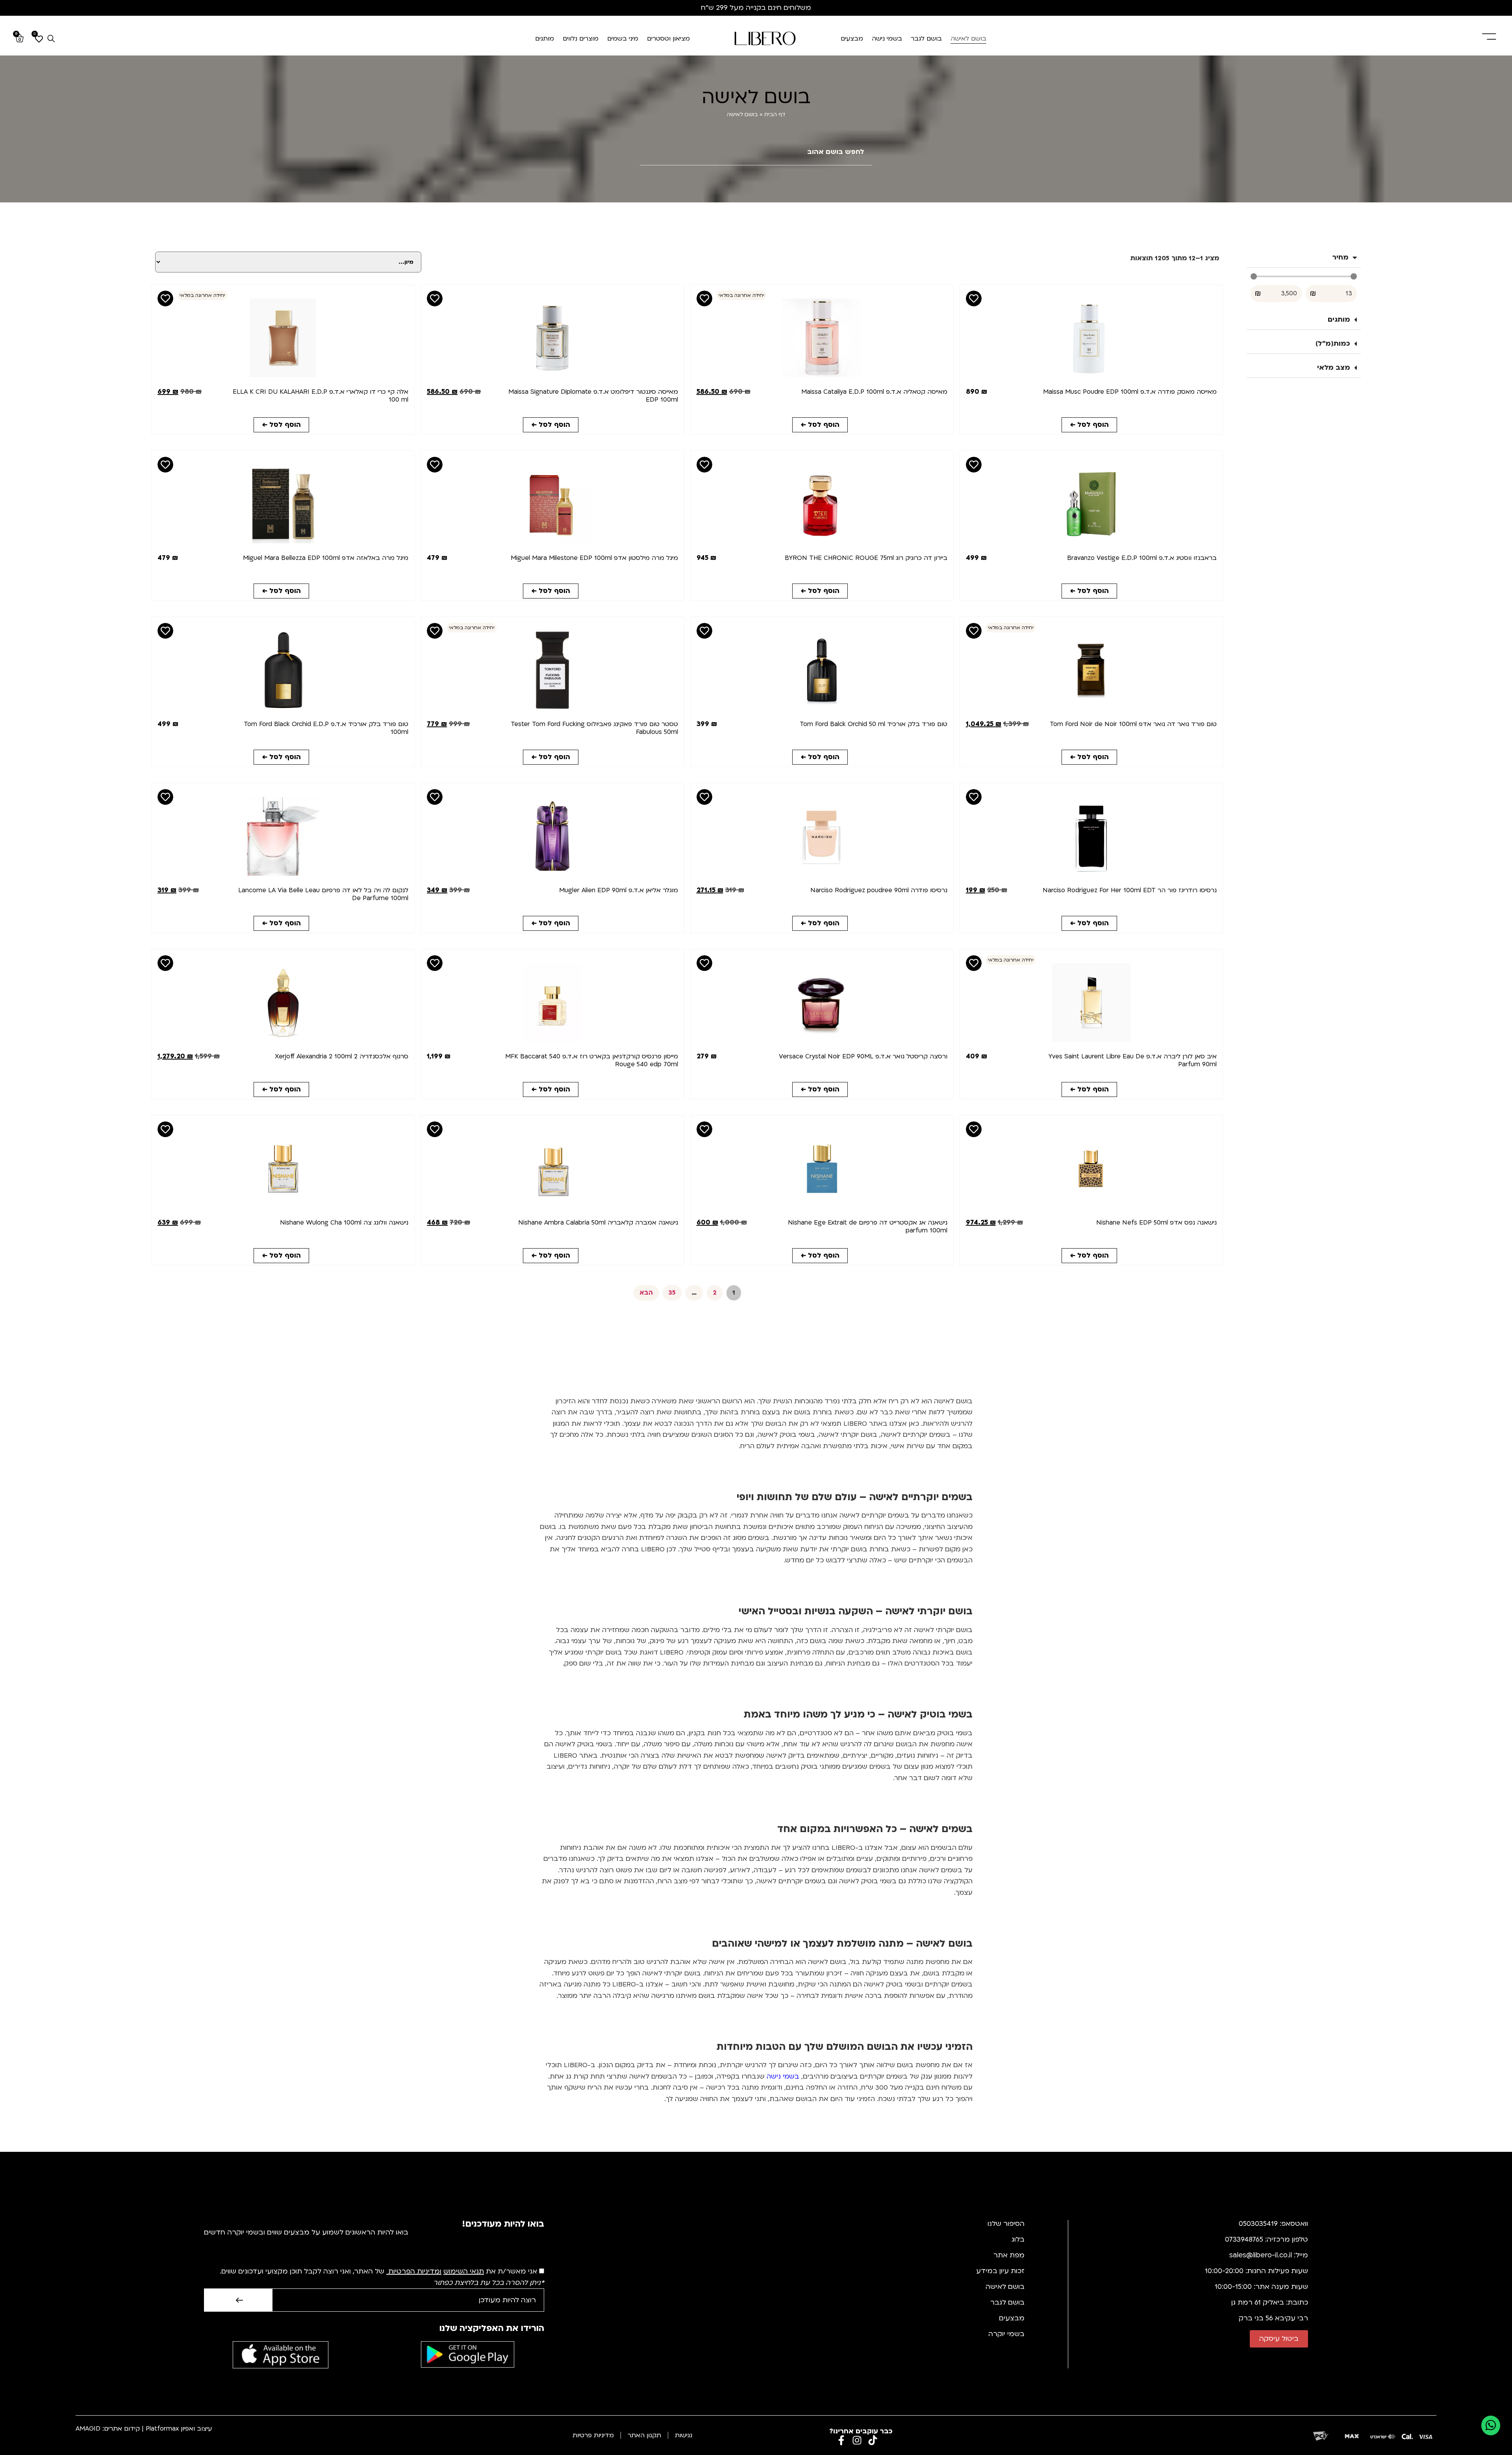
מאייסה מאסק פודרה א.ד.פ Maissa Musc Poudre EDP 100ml (1130, 392)
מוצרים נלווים (581, 39)
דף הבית (775, 114)
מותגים (545, 39)
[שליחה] (238, 2300)
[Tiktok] (873, 2440)
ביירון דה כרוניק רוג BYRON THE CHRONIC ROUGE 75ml (866, 558)
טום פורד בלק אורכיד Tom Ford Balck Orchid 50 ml (874, 724)
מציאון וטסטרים (668, 39)
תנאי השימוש (464, 2271)
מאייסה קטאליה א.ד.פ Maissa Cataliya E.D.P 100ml (874, 392)
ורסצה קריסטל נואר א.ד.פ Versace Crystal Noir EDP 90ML (863, 1056)
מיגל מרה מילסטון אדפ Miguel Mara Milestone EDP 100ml (594, 558)
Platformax (162, 2429)
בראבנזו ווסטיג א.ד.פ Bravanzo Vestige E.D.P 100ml (1142, 558)
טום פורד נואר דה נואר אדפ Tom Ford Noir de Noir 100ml (1133, 724)
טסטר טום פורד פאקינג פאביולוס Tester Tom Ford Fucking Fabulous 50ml (594, 728)
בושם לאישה (968, 39)
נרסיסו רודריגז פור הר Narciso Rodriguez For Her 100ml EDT (1130, 890)
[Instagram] (857, 2440)
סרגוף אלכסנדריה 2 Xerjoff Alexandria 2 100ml (342, 1056)
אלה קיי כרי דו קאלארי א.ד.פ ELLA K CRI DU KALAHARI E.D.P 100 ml (321, 396)
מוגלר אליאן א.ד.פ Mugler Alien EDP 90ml (619, 890)
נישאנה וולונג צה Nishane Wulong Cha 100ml (344, 1223)
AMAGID (88, 2429)
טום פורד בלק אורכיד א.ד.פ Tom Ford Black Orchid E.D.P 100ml (326, 728)
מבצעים (852, 39)
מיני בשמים (623, 39)
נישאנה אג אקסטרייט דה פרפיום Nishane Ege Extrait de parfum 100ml (868, 1227)
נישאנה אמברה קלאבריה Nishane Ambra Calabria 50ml (598, 1223)
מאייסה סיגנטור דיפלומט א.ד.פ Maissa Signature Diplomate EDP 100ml (593, 396)
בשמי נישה (887, 39)
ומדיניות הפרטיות (415, 2271)
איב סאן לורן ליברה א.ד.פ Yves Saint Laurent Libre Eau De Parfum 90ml (1133, 1060)
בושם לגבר (926, 39)
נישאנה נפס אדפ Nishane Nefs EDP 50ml (1156, 1223)
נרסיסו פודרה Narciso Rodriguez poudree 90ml (879, 890)
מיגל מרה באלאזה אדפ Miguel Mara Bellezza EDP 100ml (326, 558)
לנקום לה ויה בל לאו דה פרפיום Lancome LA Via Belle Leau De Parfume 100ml (323, 894)
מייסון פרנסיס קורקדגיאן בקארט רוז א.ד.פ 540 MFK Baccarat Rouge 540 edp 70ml (592, 1060)
